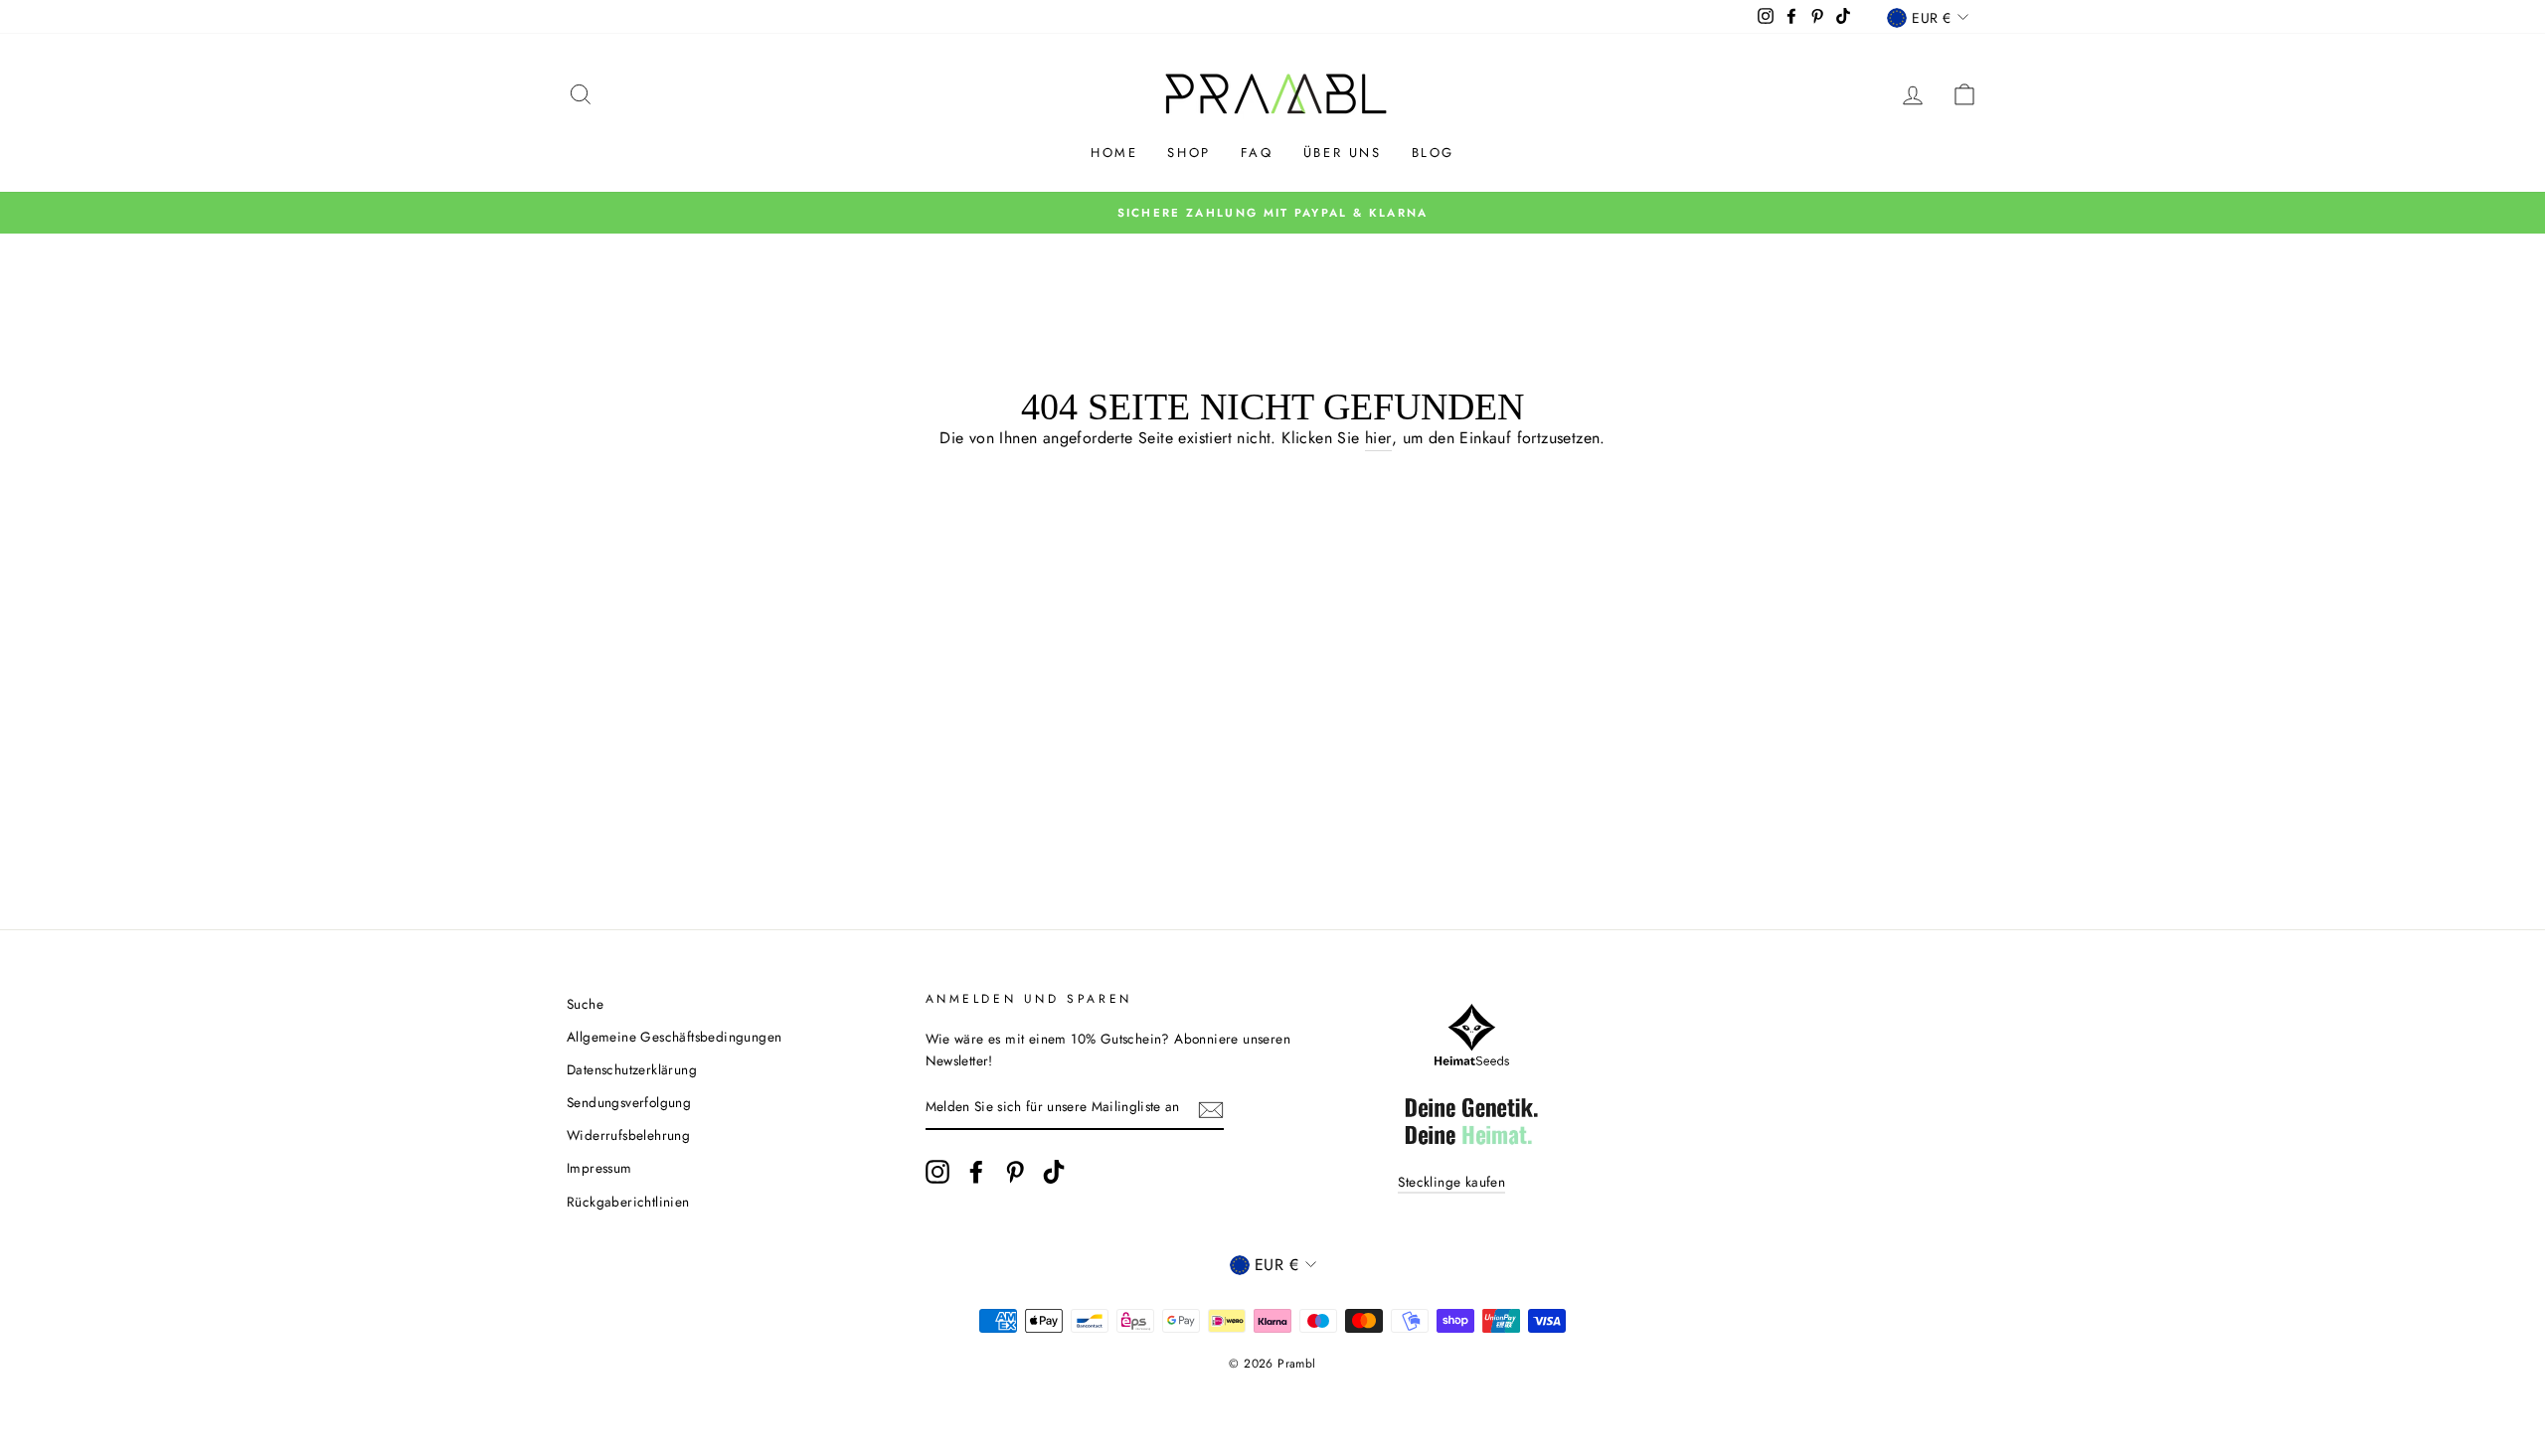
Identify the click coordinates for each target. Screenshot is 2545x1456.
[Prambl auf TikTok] (1054, 1172)
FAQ (1257, 153)
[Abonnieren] (1211, 1108)
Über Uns (1343, 153)
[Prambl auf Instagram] (937, 1172)
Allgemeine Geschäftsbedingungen (674, 1037)
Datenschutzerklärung (632, 1069)
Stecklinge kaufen (1451, 1182)
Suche (585, 1004)
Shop (1188, 153)
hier (1378, 438)
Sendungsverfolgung (629, 1102)
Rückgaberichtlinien (628, 1202)
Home (1114, 153)
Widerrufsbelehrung (628, 1135)
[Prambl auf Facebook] (976, 1172)
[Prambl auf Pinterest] (1015, 1172)
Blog (1433, 153)
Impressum (599, 1168)
